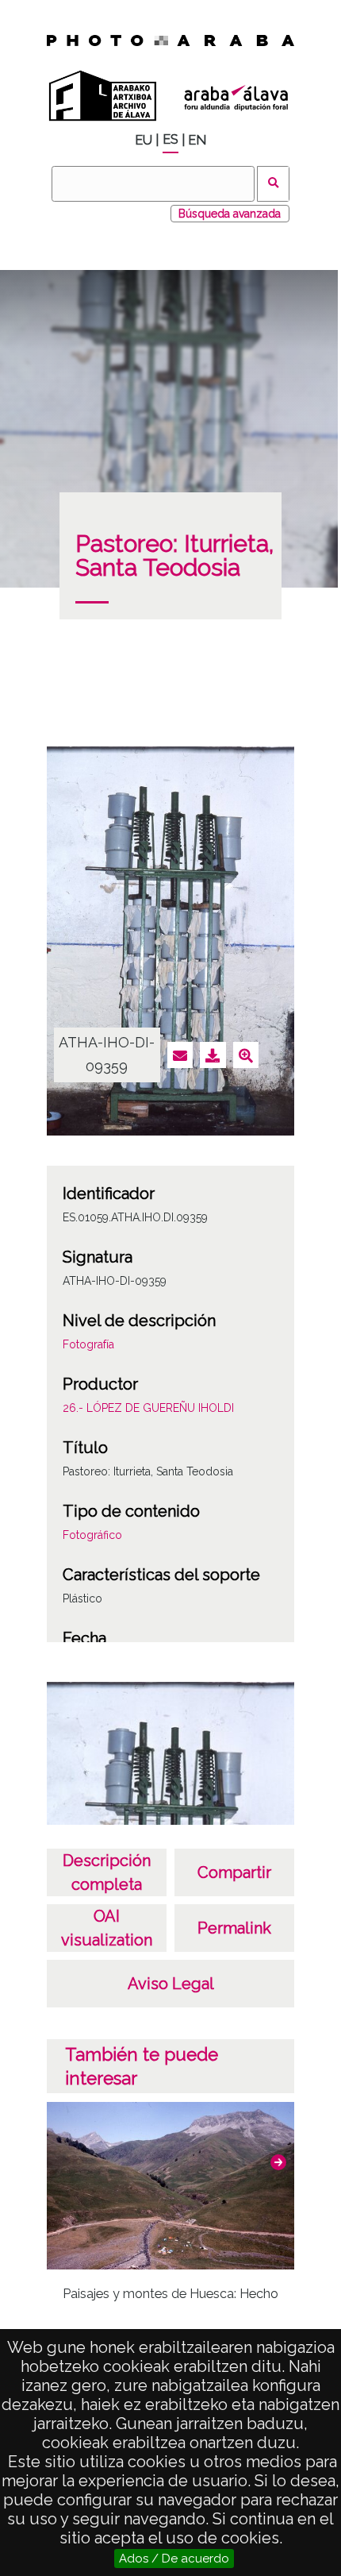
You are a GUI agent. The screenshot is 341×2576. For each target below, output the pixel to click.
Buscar (273, 184)
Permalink (234, 1928)
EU (144, 140)
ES (170, 139)
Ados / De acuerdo (174, 2559)
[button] (278, 2162)
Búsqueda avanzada (230, 214)
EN (197, 140)
